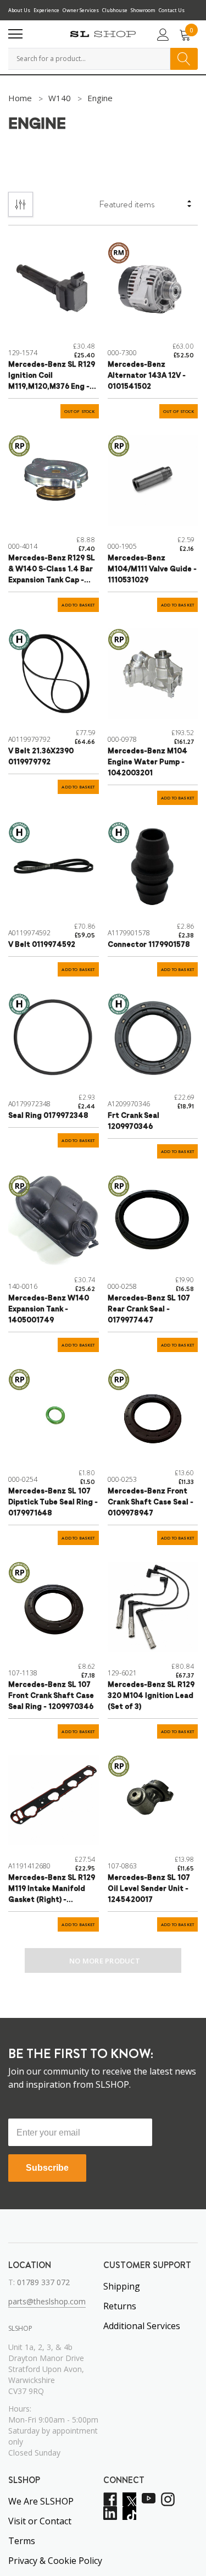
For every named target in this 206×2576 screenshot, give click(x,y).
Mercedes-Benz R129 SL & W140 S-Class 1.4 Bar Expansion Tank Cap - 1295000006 (52, 570)
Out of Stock (80, 412)
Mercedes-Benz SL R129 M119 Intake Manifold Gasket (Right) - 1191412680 (52, 1890)
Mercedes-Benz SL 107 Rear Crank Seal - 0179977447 (149, 1309)
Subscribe (47, 2168)
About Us (19, 10)
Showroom (143, 10)
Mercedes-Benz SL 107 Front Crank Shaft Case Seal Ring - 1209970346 (51, 1696)
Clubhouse (115, 10)
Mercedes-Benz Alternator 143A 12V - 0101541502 (147, 376)
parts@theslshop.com (47, 2301)
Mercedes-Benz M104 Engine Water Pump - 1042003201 (147, 762)
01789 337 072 (43, 2282)
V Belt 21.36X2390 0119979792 (41, 757)
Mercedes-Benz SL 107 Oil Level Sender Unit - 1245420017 (149, 1889)
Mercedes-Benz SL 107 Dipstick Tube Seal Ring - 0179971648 (53, 1502)
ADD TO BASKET (78, 605)
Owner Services (81, 10)
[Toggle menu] (15, 34)
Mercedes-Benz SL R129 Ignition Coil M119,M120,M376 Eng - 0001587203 (52, 377)
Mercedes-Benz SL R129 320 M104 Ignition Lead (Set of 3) (151, 1696)
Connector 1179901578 (149, 945)
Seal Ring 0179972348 (48, 1116)
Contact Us (172, 10)
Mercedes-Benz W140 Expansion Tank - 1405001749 (49, 1309)
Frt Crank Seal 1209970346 (133, 1121)
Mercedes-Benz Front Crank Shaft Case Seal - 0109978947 (151, 1502)
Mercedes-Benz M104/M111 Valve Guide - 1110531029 (152, 569)
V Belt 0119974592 (42, 945)
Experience (46, 10)
